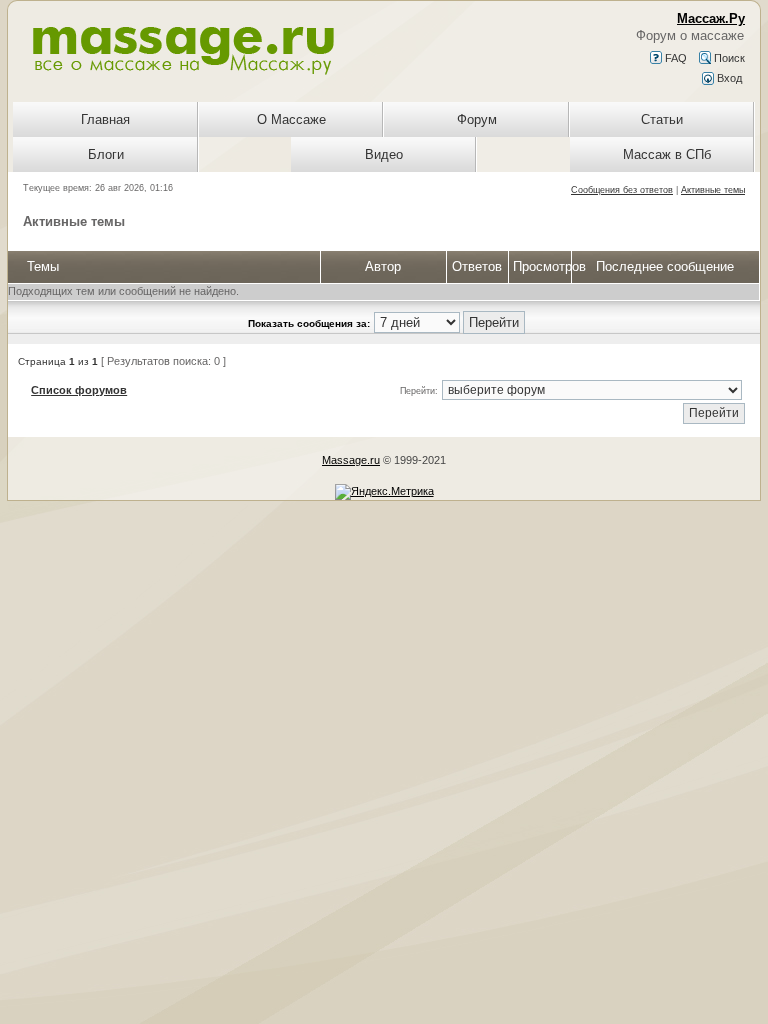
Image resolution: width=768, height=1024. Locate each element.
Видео (384, 154)
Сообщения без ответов (622, 190)
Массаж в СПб (667, 154)
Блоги (106, 154)
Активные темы (713, 190)
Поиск (728, 58)
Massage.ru (351, 460)
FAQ (674, 58)
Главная (105, 119)
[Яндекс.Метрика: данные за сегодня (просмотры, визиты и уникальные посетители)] (384, 492)
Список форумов (79, 390)
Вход (728, 78)
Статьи (662, 119)
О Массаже (291, 119)
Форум (477, 119)
